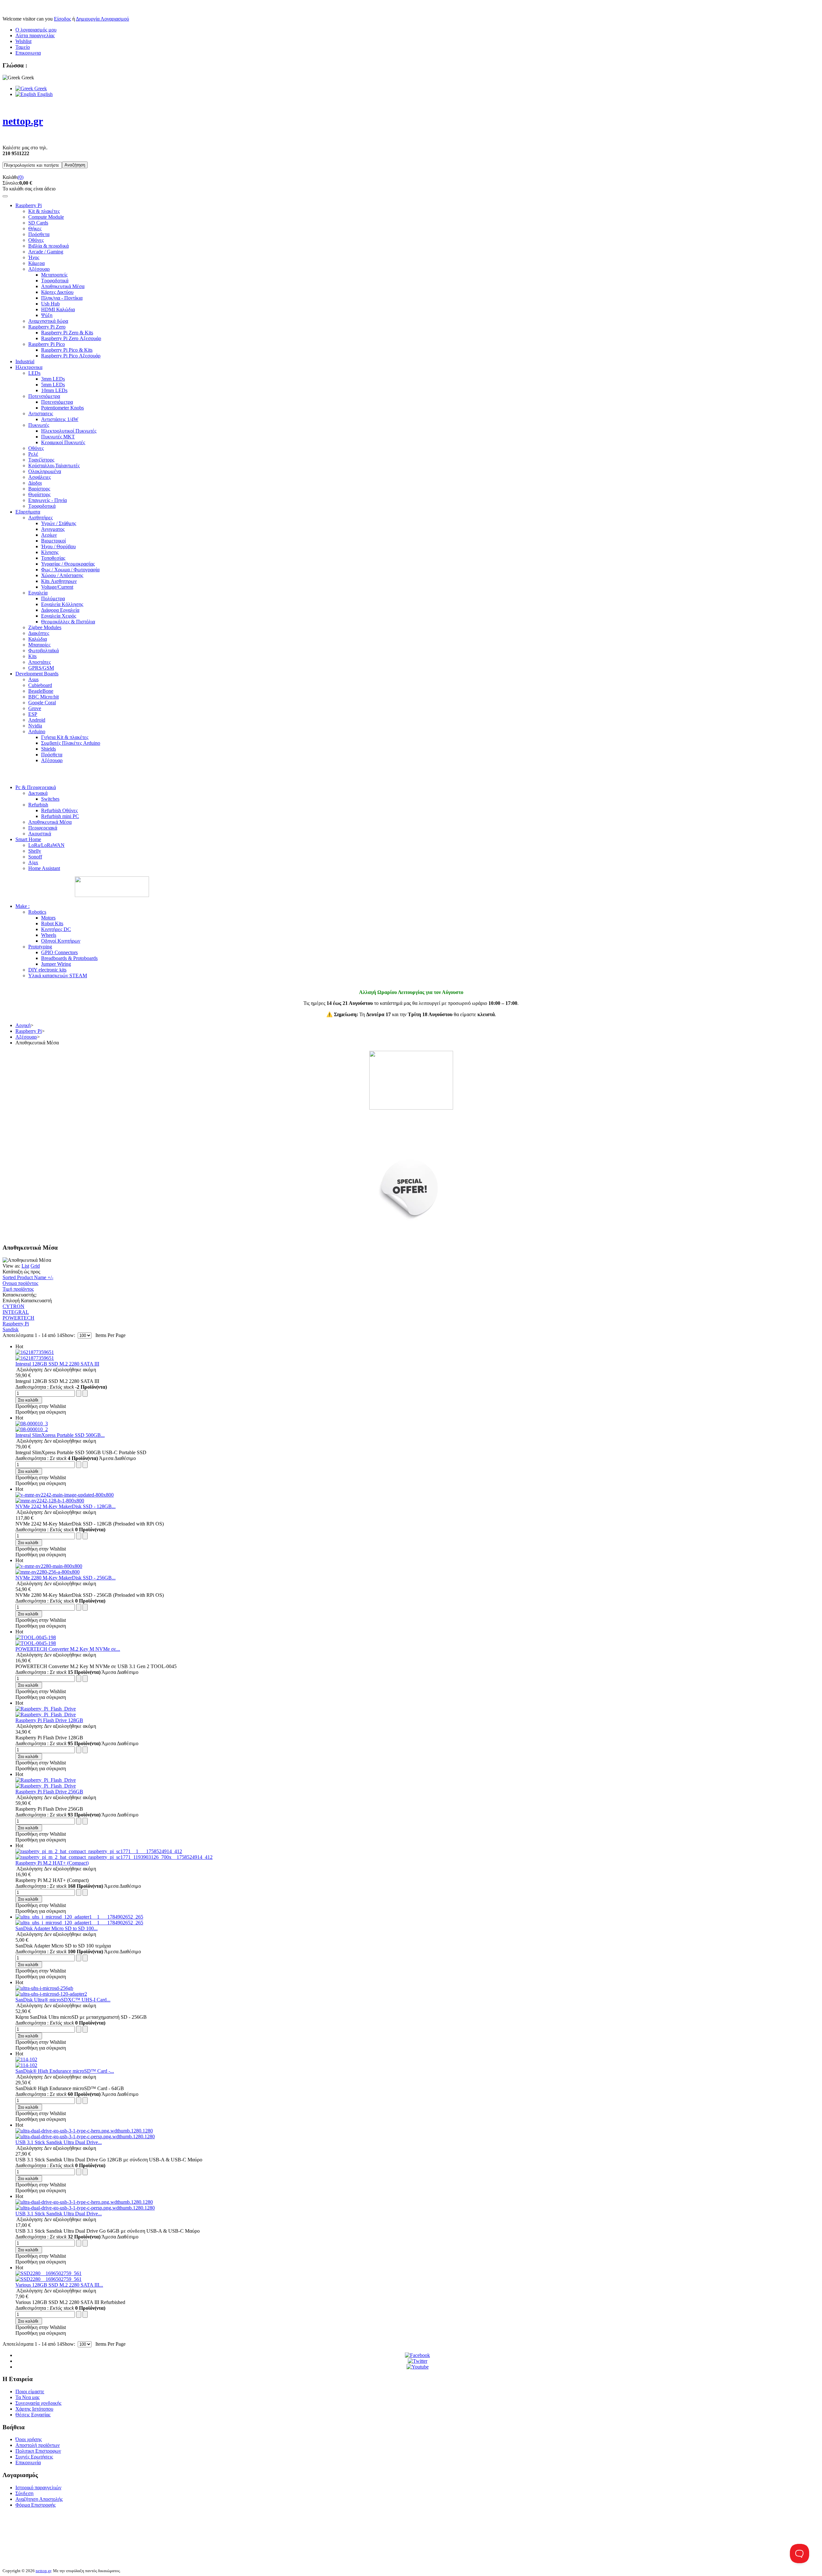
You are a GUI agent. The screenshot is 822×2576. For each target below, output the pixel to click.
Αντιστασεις (41, 413)
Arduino (37, 731)
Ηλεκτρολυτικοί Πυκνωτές (69, 431)
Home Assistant (44, 868)
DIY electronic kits (47, 970)
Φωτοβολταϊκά (44, 651)
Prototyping (40, 947)
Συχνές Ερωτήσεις (34, 2457)
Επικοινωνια (28, 53)
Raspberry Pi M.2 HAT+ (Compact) (52, 1863)
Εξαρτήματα (28, 512)
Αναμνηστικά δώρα (48, 321)
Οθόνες (36, 240)
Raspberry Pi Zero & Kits (67, 333)
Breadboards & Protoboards (69, 958)
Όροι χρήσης (29, 2439)
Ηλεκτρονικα (29, 367)
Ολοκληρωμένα (45, 471)
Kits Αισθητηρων (59, 581)
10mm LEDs (54, 390)
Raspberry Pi (29, 205)
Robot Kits (52, 923)
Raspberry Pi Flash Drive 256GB (49, 1792)
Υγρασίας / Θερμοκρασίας (68, 564)
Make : (22, 906)
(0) (21, 177)
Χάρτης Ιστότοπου (34, 2409)
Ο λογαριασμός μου (36, 30)
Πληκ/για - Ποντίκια (62, 298)
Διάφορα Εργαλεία (60, 610)
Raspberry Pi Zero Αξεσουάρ (71, 338)
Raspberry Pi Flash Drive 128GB (49, 1720)
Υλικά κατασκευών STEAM (58, 976)
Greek (40, 88)
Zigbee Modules (45, 627)
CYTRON (13, 1306)
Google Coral (42, 703)
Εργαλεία (38, 593)
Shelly (35, 851)
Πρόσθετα (39, 234)
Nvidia (35, 726)
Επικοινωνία (28, 2462)
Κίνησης (50, 552)
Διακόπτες (39, 633)
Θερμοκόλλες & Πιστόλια (68, 622)
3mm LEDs (53, 379)
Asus (33, 679)
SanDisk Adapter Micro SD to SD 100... (57, 1928)
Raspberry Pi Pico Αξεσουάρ (71, 356)
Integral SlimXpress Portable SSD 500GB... (60, 1435)
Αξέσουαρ (39, 269)
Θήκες (35, 229)
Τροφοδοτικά (55, 281)
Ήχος (34, 257)
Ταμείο (23, 47)
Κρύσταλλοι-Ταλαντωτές (54, 466)
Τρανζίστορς (41, 460)
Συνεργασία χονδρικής (38, 2403)
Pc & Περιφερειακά (36, 787)
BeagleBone (41, 691)
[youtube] (418, 2367)
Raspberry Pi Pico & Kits (67, 350)
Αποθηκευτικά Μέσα (63, 286)
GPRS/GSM (41, 668)
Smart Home (28, 839)
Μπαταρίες (39, 645)
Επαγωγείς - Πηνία (48, 500)
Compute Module (46, 217)
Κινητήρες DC (56, 929)
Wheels (49, 935)
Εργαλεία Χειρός (59, 616)
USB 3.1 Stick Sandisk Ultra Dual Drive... (59, 2142)
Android (37, 720)
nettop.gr (43, 2571)
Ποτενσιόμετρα (44, 396)
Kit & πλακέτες (44, 211)
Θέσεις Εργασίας (33, 2415)
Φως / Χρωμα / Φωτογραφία (70, 570)
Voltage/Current (57, 587)
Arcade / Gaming (46, 252)
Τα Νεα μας (27, 2397)
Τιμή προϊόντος (18, 1289)
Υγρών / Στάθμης (59, 523)
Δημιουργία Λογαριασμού (102, 19)
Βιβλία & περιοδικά (48, 246)
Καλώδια (38, 639)
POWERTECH (18, 1318)
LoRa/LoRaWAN (46, 845)
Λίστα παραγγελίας (35, 35)
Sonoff (35, 857)
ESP (33, 714)
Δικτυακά (38, 793)
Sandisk (11, 1329)
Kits (32, 656)
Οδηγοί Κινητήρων (61, 941)
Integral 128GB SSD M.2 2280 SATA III (57, 1364)
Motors (48, 918)
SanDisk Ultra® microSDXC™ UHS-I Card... (63, 2000)
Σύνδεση (24, 2493)
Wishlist (23, 41)
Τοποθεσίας (53, 558)
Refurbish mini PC (60, 816)
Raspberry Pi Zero (47, 327)
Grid (35, 1266)
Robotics (37, 912)
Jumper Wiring (56, 964)
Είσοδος (62, 19)
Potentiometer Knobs (62, 408)
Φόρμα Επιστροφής (35, 2505)
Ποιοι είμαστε (30, 2391)
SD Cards (38, 223)
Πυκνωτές (39, 425)
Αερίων (49, 535)
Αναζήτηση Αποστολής (39, 2499)
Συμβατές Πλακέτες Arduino (71, 743)
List (25, 1266)
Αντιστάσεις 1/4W (60, 419)
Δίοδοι (35, 483)
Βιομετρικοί (53, 541)
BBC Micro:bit (44, 697)
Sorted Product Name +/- (28, 1277)
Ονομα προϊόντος (20, 1283)
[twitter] (418, 2361)
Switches (50, 799)
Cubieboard (40, 685)
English (44, 94)
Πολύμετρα (53, 598)
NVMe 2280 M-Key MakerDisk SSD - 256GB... (66, 1578)
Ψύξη (47, 315)
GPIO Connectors (59, 952)
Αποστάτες (39, 662)
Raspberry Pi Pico (47, 344)
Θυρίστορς (39, 494)
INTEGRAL (16, 1312)
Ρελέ (33, 454)
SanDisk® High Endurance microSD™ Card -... (65, 2071)
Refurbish (38, 805)
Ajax (33, 862)
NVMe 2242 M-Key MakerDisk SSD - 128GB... (66, 1506)
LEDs (34, 373)
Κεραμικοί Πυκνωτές (63, 442)
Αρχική (23, 1025)
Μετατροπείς (54, 275)
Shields (48, 749)
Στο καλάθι (28, 1400)
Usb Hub (50, 304)
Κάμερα (36, 263)
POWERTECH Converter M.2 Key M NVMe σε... (68, 1649)
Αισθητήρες (40, 518)
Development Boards (37, 674)
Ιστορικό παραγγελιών (38, 2488)
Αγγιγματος (53, 529)
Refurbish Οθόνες (59, 810)
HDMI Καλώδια (58, 309)
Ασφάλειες (39, 477)
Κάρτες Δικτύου (57, 292)
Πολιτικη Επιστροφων (38, 2451)
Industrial (25, 361)
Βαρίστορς (39, 489)
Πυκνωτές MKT (58, 437)
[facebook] (417, 2355)
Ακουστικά (40, 834)
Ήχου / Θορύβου (58, 546)
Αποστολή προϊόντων (38, 2445)
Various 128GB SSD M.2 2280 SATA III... (59, 2285)
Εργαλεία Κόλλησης (62, 604)
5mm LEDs (53, 385)
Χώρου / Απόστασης (62, 575)
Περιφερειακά (43, 828)
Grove (35, 708)
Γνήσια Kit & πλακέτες (65, 737)
